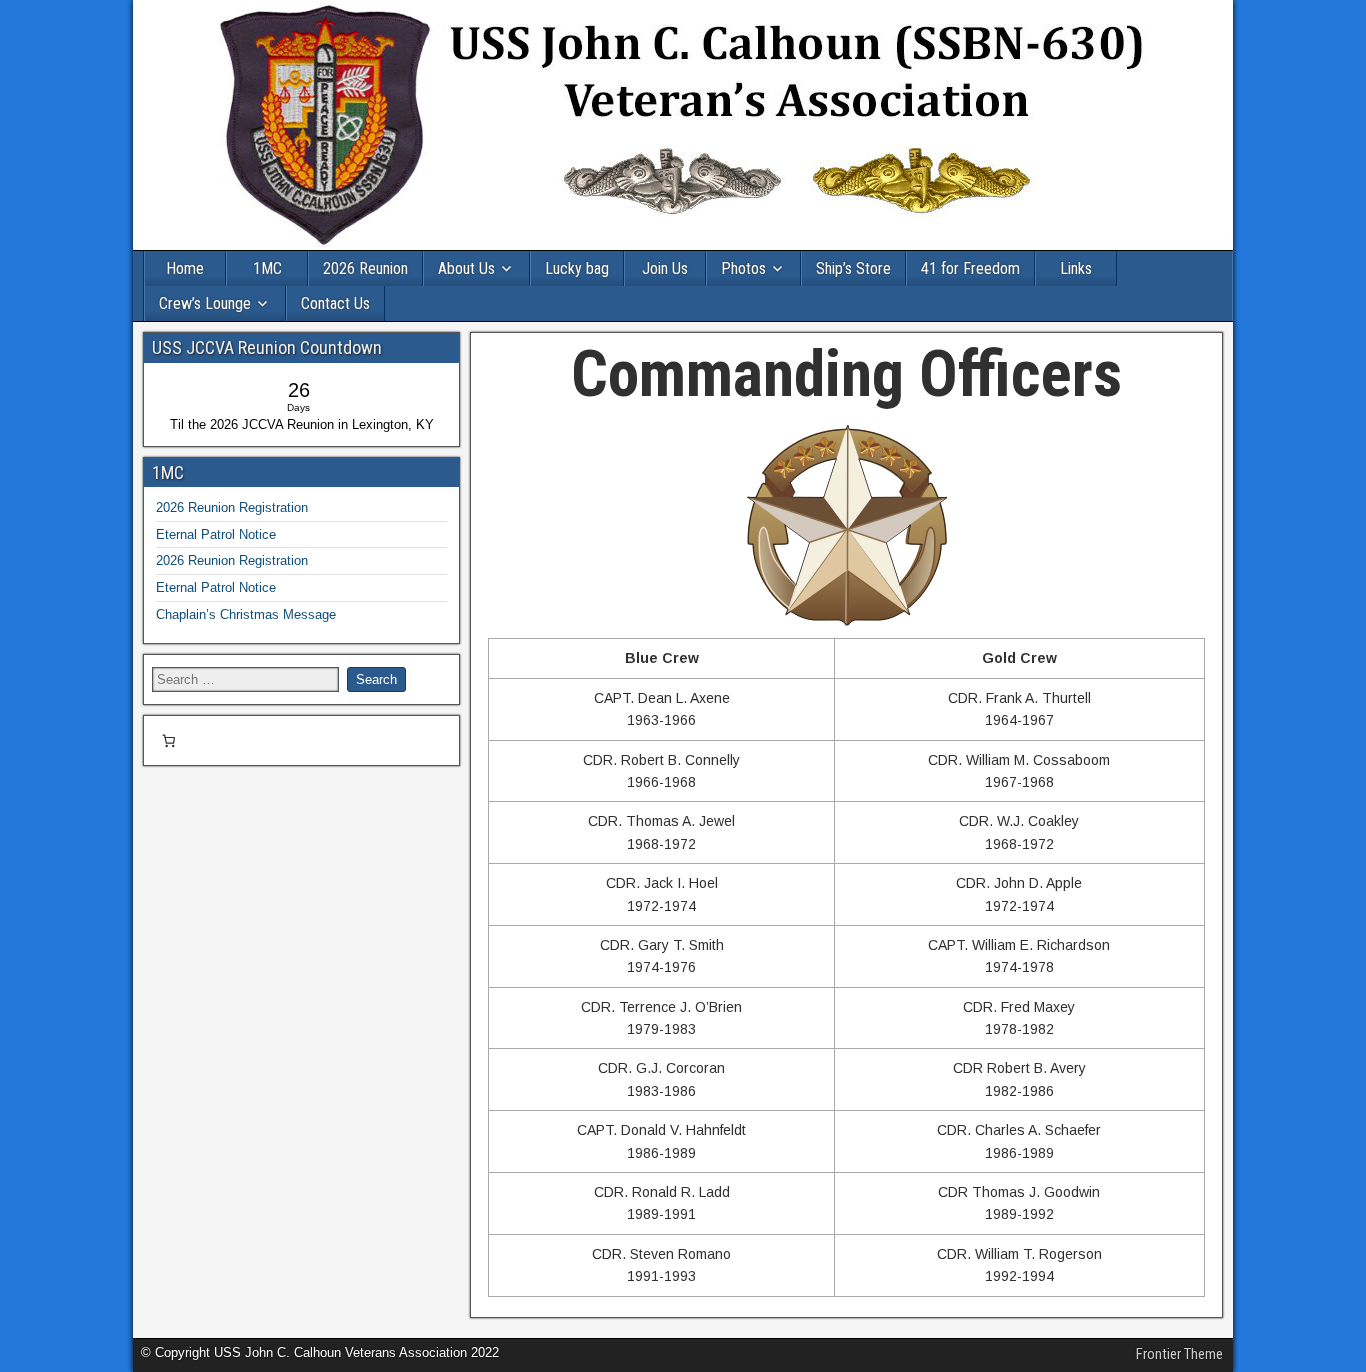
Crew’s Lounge (205, 303)
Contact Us (335, 303)
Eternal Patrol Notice (216, 534)
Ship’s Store (853, 268)
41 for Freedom (970, 268)
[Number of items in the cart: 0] (168, 740)
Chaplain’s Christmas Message (246, 614)
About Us (466, 268)
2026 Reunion (365, 268)
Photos (743, 268)
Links (1076, 268)
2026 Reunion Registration (232, 507)
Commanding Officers (846, 374)
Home (185, 268)
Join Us (665, 268)
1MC (267, 268)
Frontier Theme (1179, 1354)
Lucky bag (577, 268)
